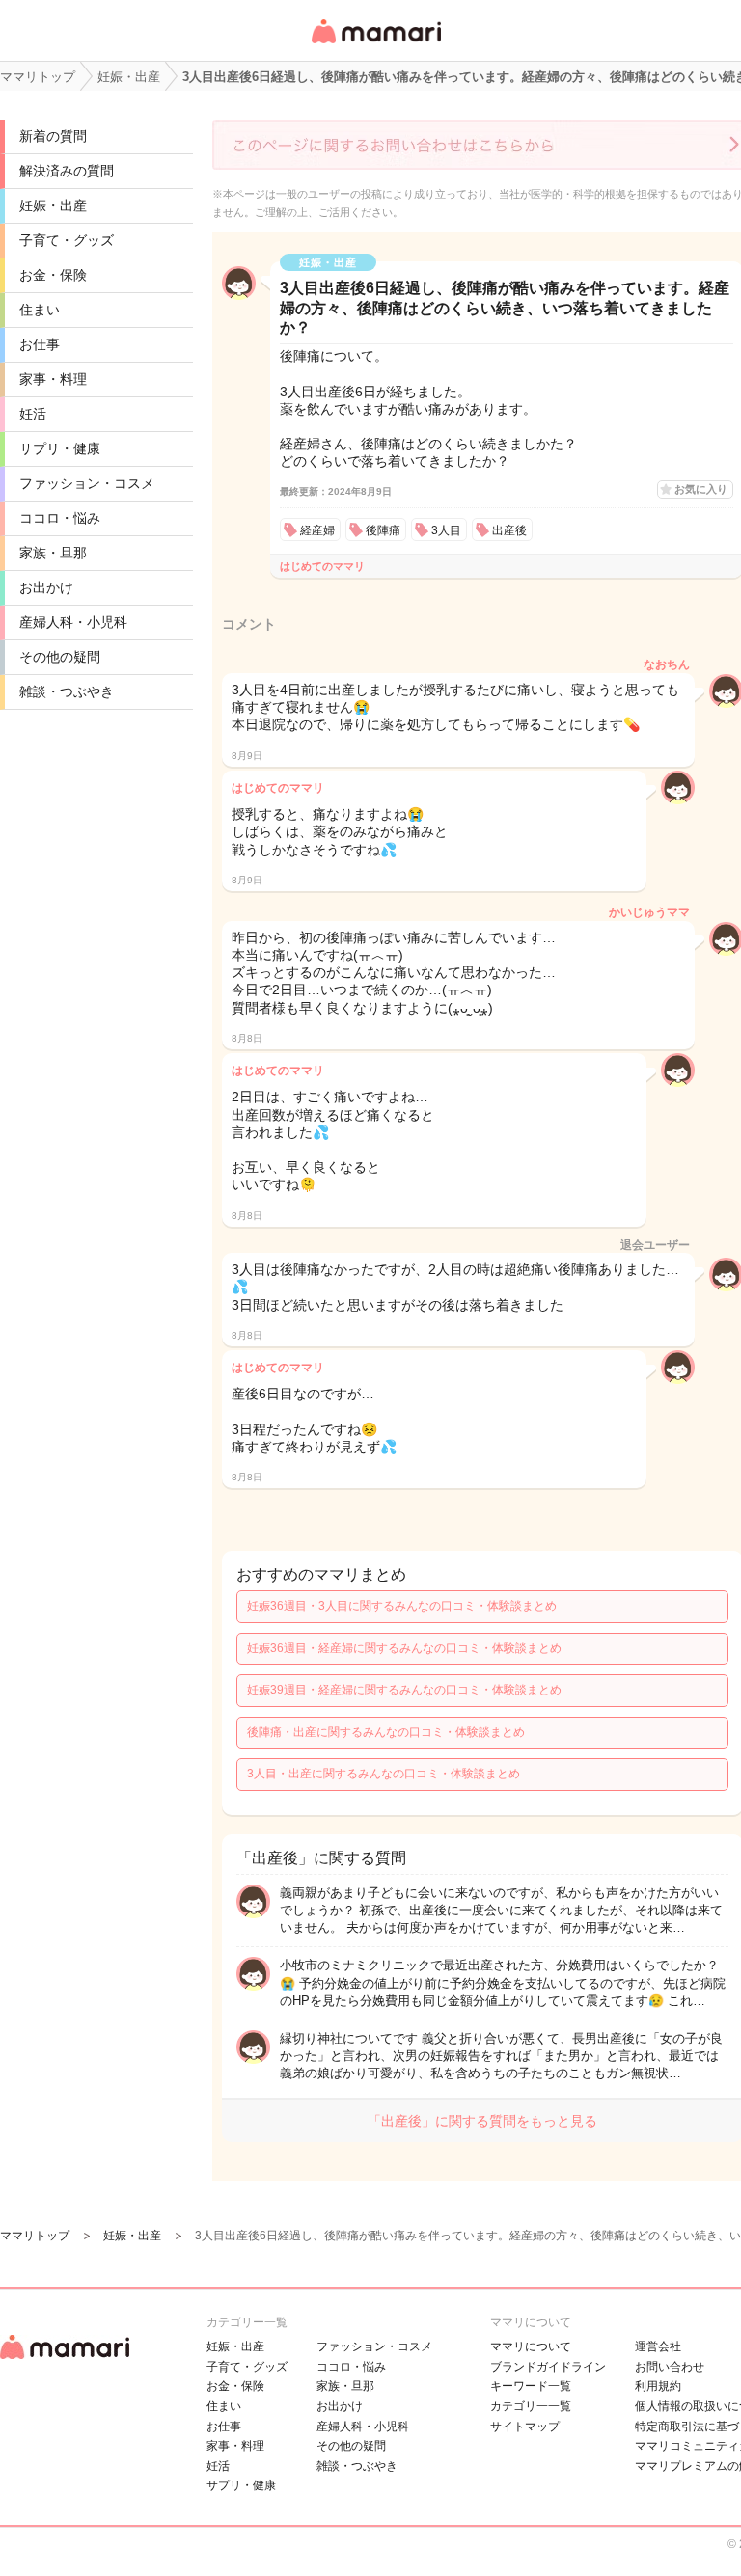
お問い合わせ (670, 2367)
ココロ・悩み (60, 518)
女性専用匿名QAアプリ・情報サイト (375, 45)
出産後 (509, 530)
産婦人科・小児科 (73, 622)
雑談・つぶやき (67, 691)
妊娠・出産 (53, 205)
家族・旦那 (53, 553)
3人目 (446, 530)
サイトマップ (525, 2427)
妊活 (33, 414)
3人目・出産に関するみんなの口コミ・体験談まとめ (384, 1774)
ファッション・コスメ (87, 483)
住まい (40, 310)
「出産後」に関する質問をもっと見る (482, 2121)
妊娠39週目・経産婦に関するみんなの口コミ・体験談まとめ (404, 1690)
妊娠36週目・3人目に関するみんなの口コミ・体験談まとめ (402, 1606)
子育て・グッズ (67, 240)
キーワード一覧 (531, 2386)
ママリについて (531, 2346)
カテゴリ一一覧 (531, 2406)
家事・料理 (53, 379)
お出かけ (46, 587)
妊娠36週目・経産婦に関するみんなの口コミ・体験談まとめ (404, 1648)
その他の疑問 (60, 657)
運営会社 (658, 2346)
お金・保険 (53, 275)
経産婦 (317, 530)
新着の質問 (53, 136)
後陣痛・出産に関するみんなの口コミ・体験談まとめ (386, 1732)
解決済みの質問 (67, 171)
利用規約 (658, 2386)
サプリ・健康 (60, 448)
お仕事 (40, 344)
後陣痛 (383, 530)
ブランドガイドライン (548, 2367)
